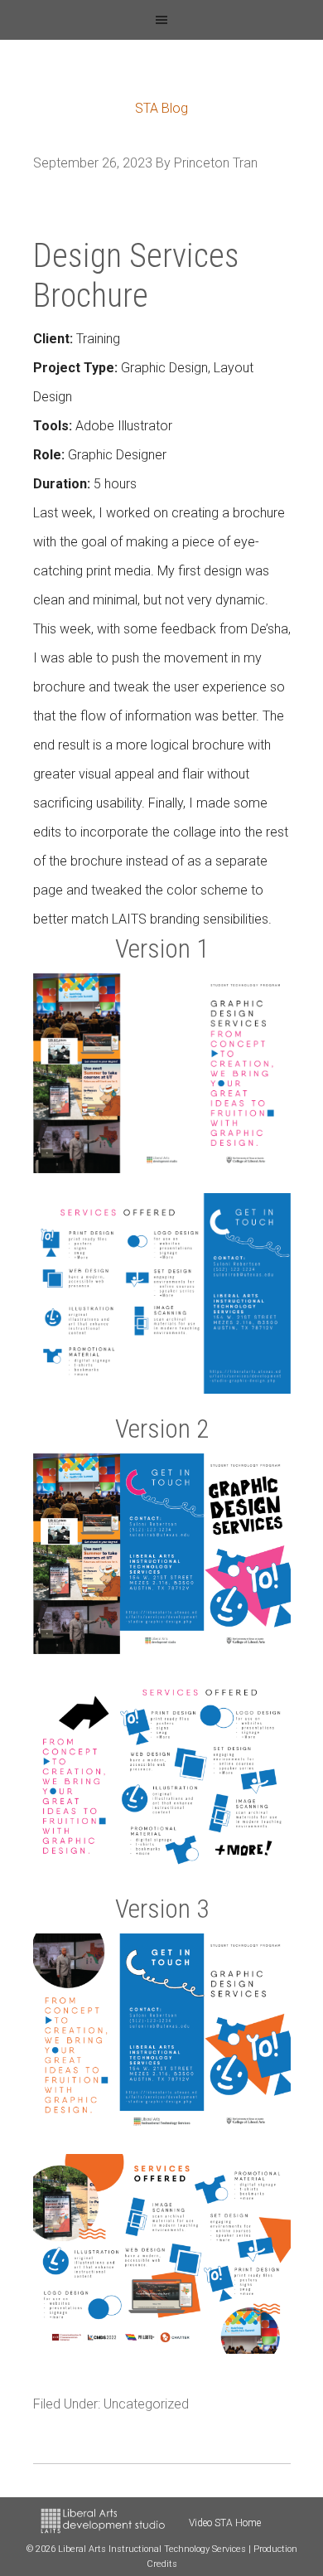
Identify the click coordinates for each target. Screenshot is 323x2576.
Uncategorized (146, 2404)
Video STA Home (225, 2523)
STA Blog (161, 108)
